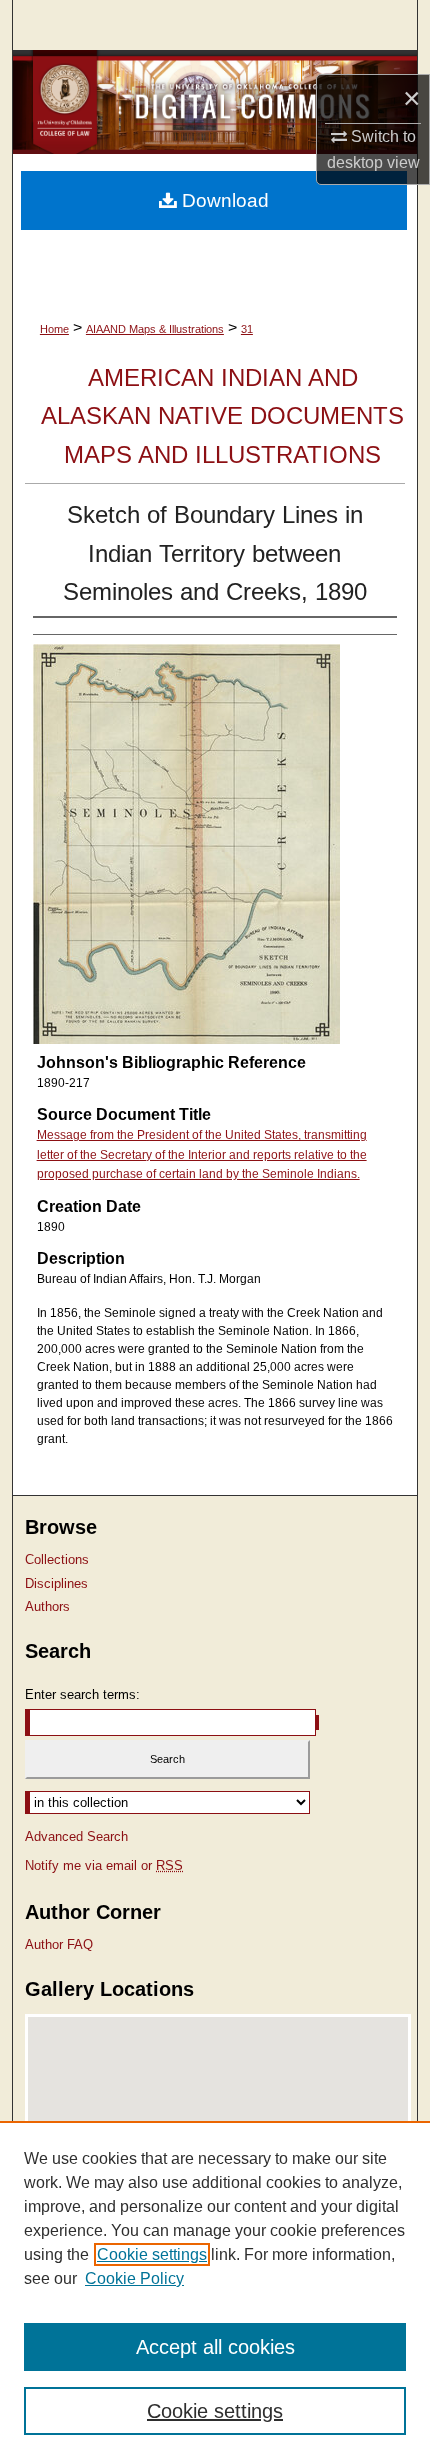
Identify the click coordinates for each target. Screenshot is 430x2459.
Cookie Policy (134, 2278)
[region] (215, 2290)
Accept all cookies (215, 2347)
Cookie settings (152, 2254)
